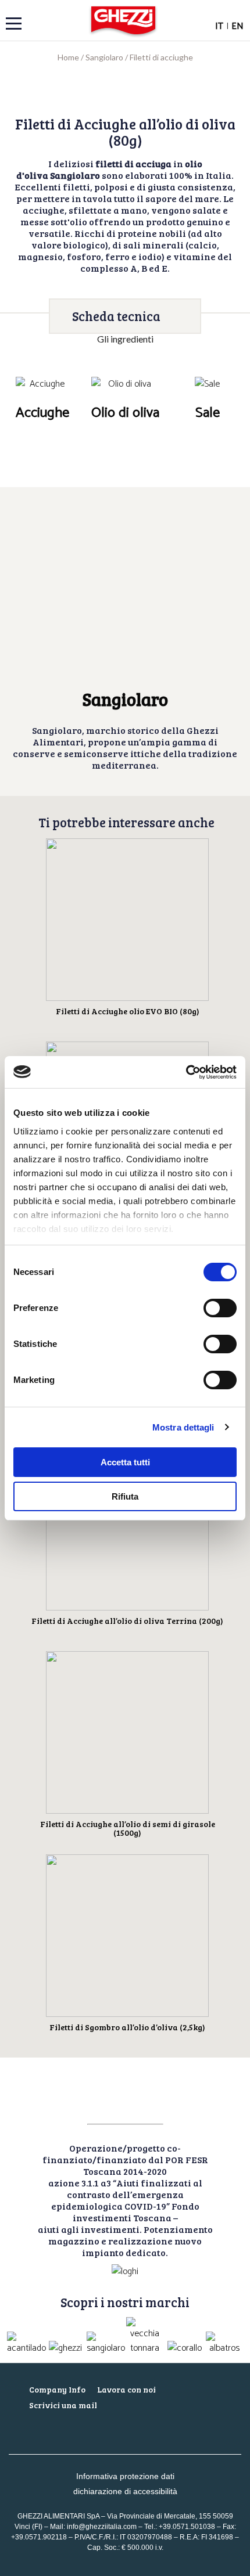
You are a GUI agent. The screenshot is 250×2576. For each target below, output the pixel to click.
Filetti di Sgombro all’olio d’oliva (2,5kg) (127, 2027)
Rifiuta (125, 1496)
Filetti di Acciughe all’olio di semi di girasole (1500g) (128, 1828)
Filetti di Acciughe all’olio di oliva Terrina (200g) (127, 1621)
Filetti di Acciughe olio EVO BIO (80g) (128, 1011)
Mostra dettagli (183, 1427)
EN (237, 26)
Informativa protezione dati (125, 2476)
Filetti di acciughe (161, 57)
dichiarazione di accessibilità (125, 2491)
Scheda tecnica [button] (116, 316)
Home (68, 57)
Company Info (57, 2389)
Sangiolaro (104, 57)
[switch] (220, 1308)
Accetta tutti (125, 1462)
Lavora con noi (126, 2389)
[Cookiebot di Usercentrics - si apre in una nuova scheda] (186, 1072)
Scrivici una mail (63, 2405)
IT (219, 26)
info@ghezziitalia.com (102, 2527)
